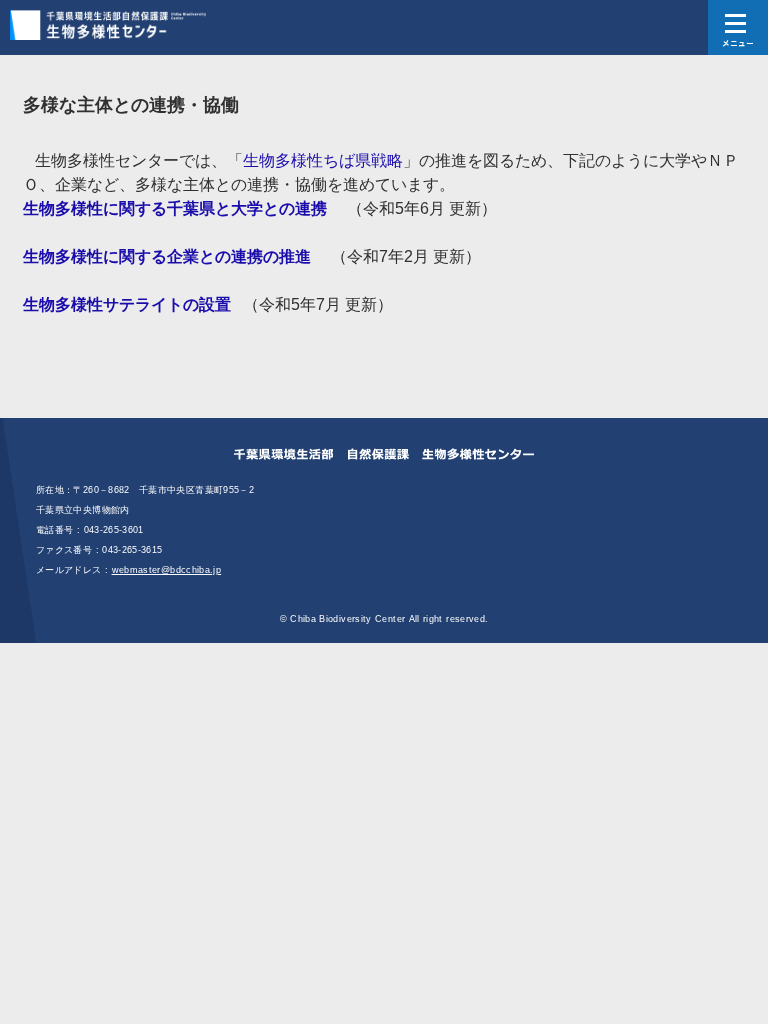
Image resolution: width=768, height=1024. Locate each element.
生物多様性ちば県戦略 (323, 160)
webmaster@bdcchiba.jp (167, 570)
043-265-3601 (114, 530)
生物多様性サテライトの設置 (127, 304)
